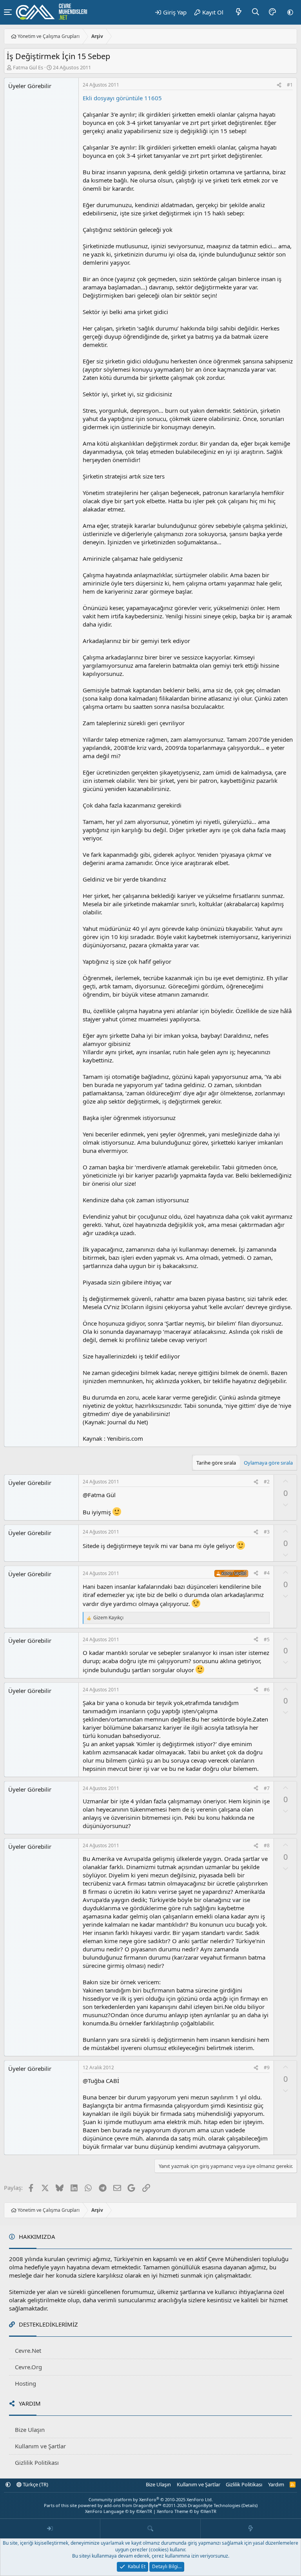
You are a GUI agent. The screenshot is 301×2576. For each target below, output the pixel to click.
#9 (267, 2067)
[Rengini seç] (272, 12)
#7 (267, 1788)
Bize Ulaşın (30, 2430)
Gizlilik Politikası (37, 2462)
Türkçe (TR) (35, 2484)
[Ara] (256, 12)
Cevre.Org (28, 2367)
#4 (267, 1573)
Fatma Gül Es (28, 67)
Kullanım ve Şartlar (40, 2446)
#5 (267, 1639)
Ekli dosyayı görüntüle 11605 (122, 98)
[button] (290, 12)
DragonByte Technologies (214, 2505)
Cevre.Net (28, 2350)
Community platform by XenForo (151, 2499)
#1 (290, 85)
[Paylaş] (279, 85)
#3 (267, 1532)
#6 (267, 1690)
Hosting (25, 2383)
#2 (267, 1482)
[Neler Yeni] (239, 12)
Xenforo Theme (187, 2511)
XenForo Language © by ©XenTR (119, 2511)
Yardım (276, 2484)
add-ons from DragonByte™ (133, 2505)
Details (249, 2505)
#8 (267, 1845)
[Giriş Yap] (50, 2529)
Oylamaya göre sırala (268, 1463)
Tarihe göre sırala (216, 1463)
